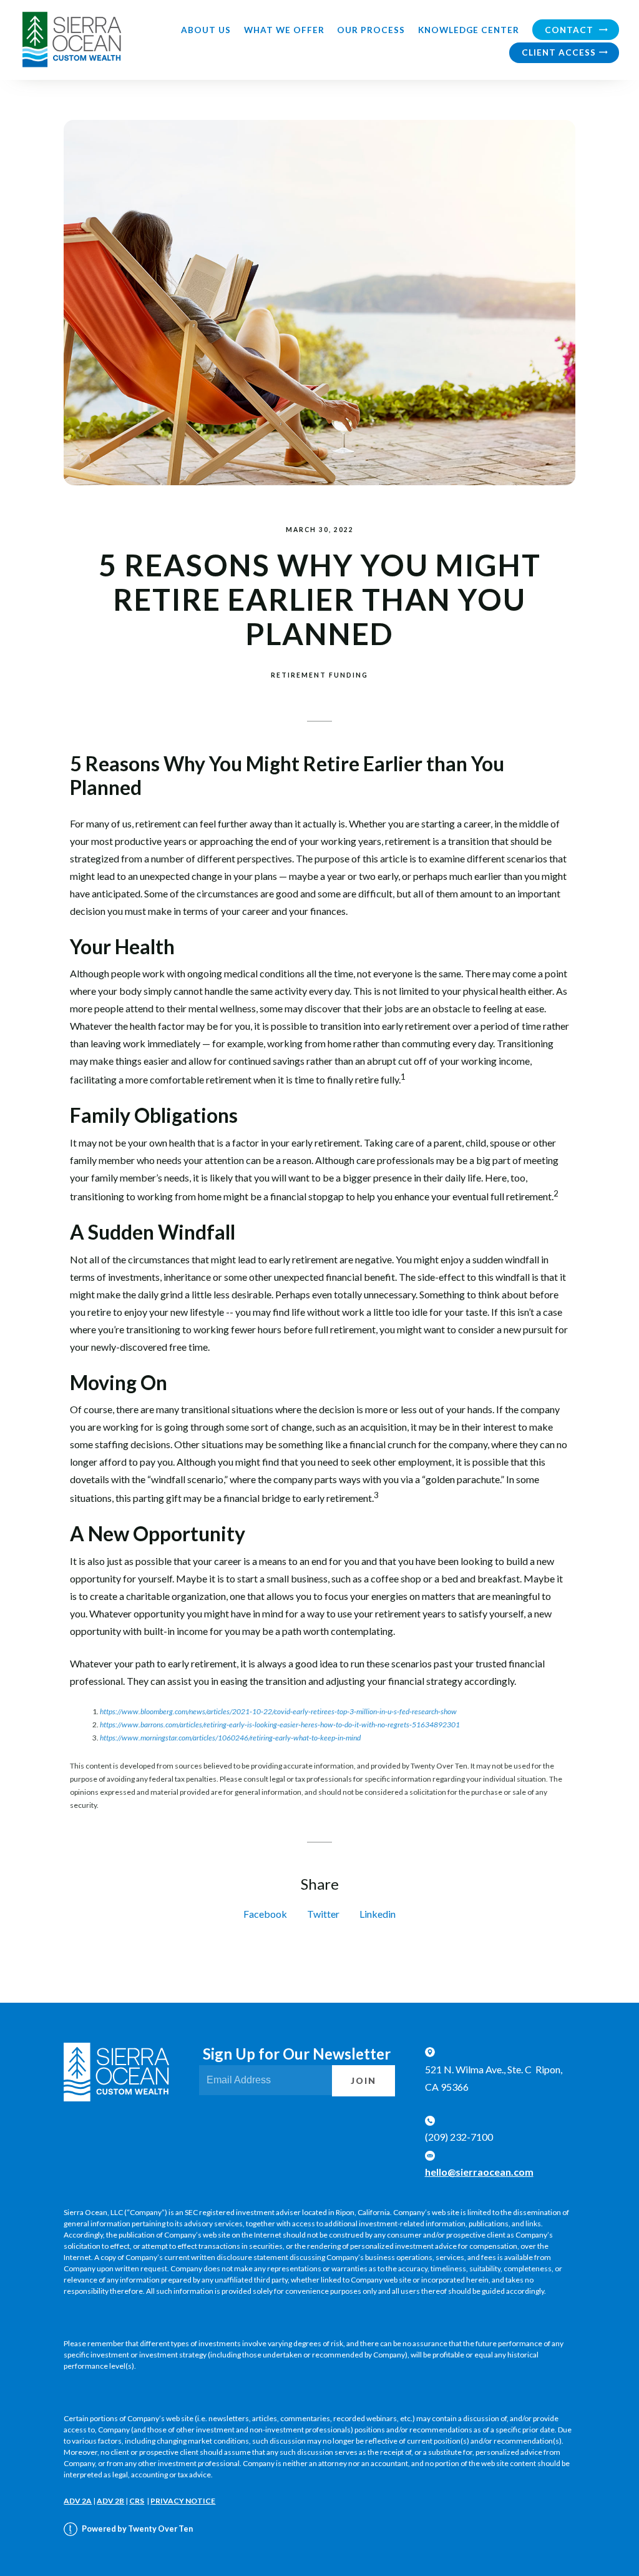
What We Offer (284, 30)
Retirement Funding (319, 675)
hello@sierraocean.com (479, 2172)
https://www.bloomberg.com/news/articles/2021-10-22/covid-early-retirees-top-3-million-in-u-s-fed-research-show (278, 1711)
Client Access (559, 52)
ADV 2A (78, 2501)
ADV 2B (110, 2501)
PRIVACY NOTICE (183, 2501)
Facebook (265, 1914)
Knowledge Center (469, 30)
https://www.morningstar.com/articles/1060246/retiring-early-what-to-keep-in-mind (230, 1738)
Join (363, 2081)
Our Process (371, 30)
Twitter (323, 1914)
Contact (570, 30)
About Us (206, 30)
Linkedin (378, 1914)
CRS (137, 2501)
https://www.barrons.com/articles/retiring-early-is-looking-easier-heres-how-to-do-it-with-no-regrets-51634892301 (280, 1725)
